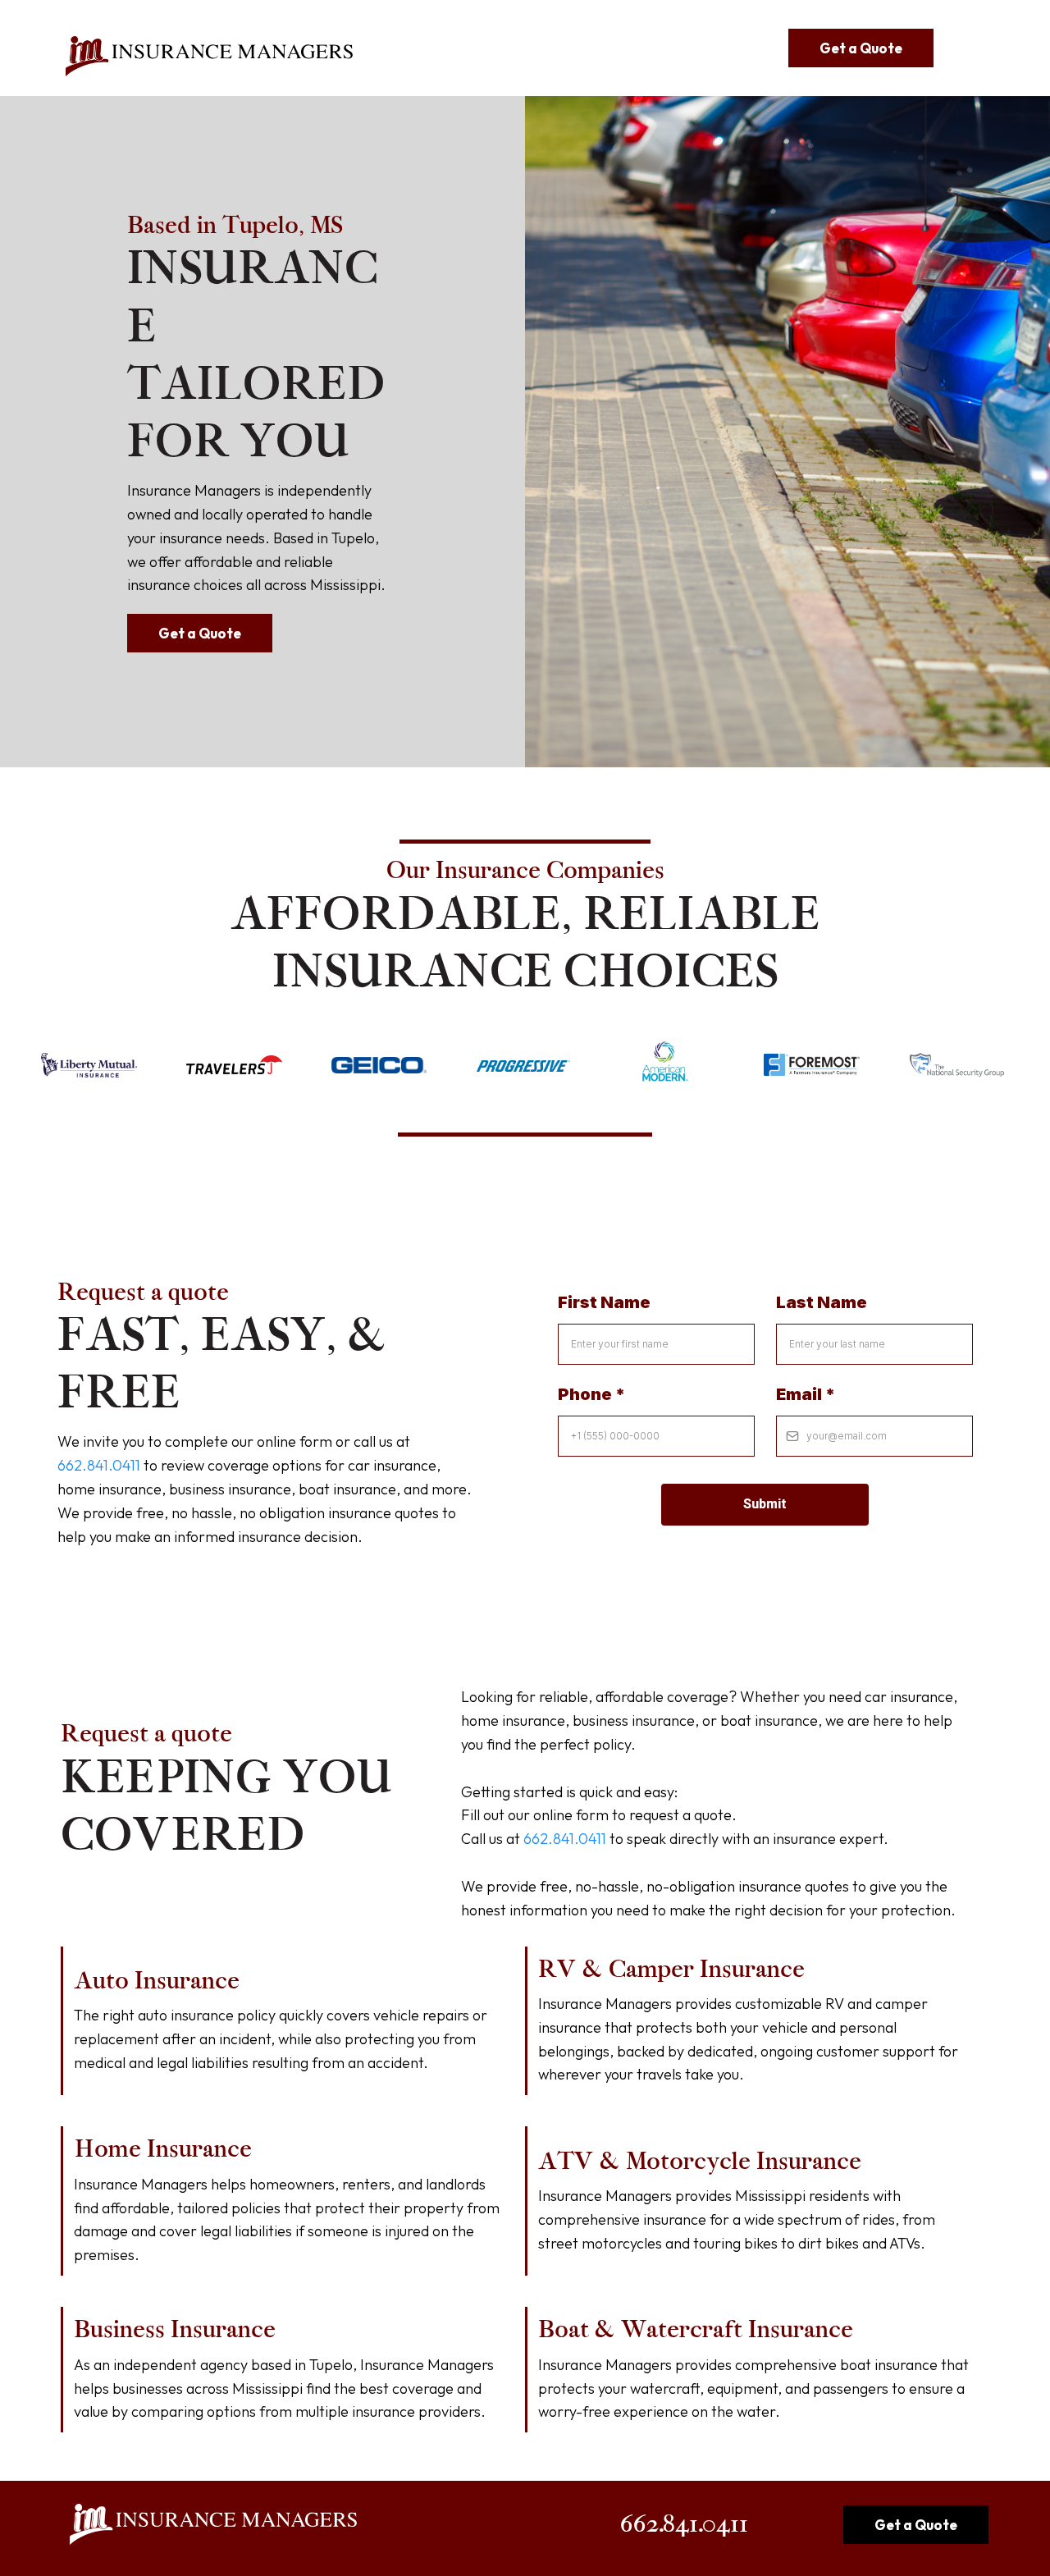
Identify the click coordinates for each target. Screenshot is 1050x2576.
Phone (591, 1394)
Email (806, 1394)
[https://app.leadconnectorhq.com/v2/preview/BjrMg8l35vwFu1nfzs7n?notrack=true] (209, 57)
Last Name (822, 1302)
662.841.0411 (99, 1465)
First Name (604, 1302)
